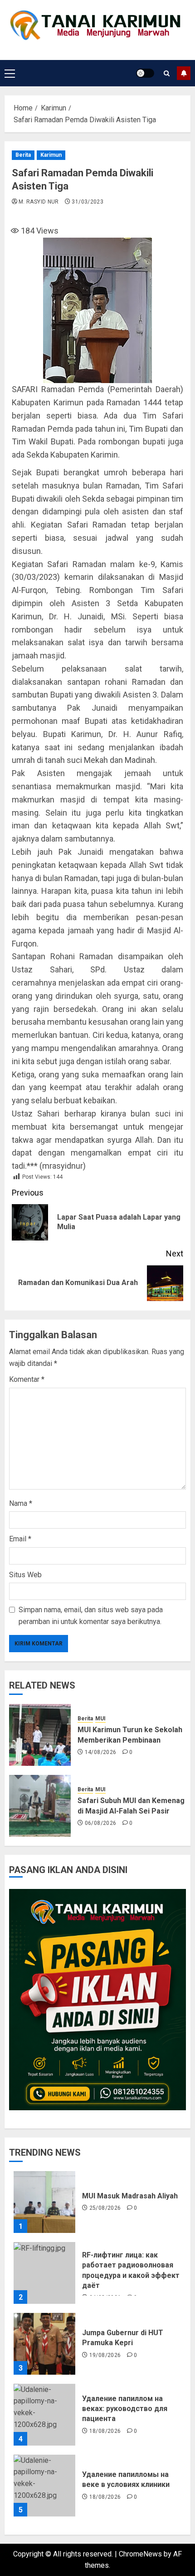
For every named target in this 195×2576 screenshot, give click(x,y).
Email (20, 1539)
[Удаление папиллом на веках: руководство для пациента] (44, 2415)
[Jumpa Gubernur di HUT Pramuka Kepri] (44, 2344)
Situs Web (25, 1575)
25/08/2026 (105, 2208)
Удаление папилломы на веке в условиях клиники (126, 2479)
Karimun (51, 155)
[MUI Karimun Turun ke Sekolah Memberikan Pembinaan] (40, 1735)
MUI (100, 1719)
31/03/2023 (88, 202)
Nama (21, 1503)
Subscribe (184, 73)
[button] (10, 73)
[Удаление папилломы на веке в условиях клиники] (44, 2486)
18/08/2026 (105, 2431)
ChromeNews (140, 2554)
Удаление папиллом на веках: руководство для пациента (125, 2409)
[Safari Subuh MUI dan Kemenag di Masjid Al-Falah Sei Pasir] (40, 1806)
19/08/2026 (105, 2355)
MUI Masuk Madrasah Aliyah (130, 2196)
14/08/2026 (101, 1752)
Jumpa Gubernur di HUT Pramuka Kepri (123, 2338)
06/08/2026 (101, 1823)
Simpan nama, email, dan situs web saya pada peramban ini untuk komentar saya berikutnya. (91, 1616)
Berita (23, 155)
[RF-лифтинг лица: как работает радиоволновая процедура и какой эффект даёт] (44, 2273)
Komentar (27, 1379)
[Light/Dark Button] (145, 73)
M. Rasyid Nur (39, 202)
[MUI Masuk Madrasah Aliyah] (44, 2202)
